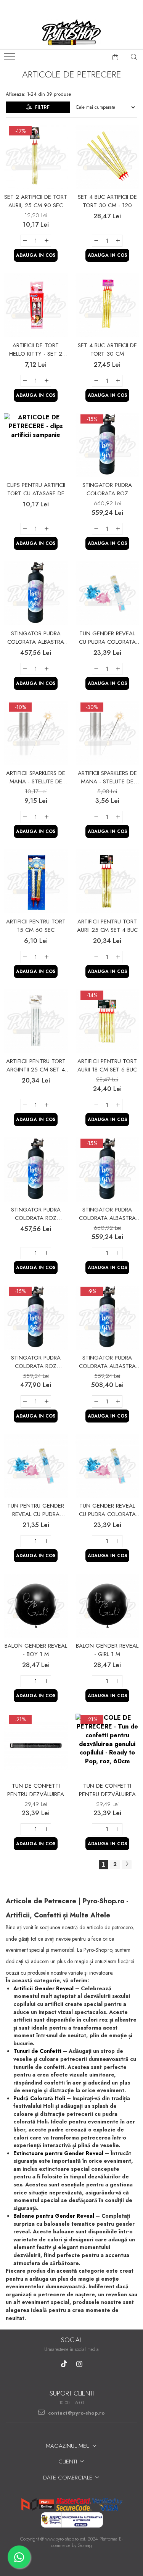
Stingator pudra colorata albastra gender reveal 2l (36, 638)
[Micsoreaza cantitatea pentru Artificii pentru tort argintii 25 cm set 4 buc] (25, 1105)
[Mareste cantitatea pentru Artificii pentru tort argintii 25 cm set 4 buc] (47, 1105)
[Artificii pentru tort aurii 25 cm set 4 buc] (108, 881)
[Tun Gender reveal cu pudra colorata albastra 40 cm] (108, 1466)
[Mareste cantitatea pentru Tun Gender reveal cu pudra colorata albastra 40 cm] (118, 1541)
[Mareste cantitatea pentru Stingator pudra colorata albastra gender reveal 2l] (47, 669)
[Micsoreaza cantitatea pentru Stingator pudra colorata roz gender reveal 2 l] (25, 1253)
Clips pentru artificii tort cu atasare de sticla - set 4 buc (36, 489)
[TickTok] (64, 2364)
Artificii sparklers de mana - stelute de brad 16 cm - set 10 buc (107, 777)
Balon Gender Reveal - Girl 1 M (107, 1650)
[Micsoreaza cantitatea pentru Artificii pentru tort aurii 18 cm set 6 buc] (96, 1105)
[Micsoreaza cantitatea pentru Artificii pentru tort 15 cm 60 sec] (25, 957)
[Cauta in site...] (134, 57)
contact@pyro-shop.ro (76, 2413)
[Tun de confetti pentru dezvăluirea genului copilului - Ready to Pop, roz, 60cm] (108, 1746)
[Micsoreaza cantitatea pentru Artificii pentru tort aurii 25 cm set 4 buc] (96, 957)
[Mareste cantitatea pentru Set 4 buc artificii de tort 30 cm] (118, 381)
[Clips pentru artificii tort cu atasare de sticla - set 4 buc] (36, 445)
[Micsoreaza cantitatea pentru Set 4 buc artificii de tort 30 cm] (96, 381)
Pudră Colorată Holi (39, 2098)
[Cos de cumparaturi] (116, 57)
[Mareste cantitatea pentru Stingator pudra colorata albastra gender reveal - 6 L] (118, 1253)
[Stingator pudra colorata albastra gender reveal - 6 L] (108, 1170)
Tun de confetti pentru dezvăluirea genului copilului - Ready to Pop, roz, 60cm (107, 1790)
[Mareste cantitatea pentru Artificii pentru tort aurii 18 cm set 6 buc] (118, 1105)
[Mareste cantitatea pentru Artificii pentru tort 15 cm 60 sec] (47, 957)
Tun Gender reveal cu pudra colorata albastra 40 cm (107, 1510)
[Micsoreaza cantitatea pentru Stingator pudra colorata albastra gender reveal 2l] (25, 669)
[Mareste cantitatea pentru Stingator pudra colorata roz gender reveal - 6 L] (118, 529)
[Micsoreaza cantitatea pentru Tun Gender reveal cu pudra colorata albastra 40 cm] (96, 1541)
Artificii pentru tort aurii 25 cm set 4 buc (107, 926)
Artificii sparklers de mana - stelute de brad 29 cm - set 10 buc (36, 777)
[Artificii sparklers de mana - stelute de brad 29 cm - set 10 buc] (36, 733)
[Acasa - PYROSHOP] (72, 32)
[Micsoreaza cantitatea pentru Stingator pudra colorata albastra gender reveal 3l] (96, 1402)
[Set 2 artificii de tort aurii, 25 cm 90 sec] (36, 157)
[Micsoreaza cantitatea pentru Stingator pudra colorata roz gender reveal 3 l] (25, 1402)
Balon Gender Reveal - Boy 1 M (36, 1650)
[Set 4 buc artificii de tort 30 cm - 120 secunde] (108, 157)
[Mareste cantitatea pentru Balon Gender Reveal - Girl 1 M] (118, 1681)
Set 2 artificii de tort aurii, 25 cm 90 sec (36, 201)
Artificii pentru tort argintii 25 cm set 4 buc (36, 1065)
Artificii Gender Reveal (43, 1988)
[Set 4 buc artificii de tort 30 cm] (108, 305)
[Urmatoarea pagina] (127, 1865)
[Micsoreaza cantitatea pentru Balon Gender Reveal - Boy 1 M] (25, 1681)
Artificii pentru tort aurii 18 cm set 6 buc (107, 1065)
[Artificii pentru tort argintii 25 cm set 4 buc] (36, 1021)
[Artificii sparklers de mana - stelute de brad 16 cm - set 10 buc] (108, 733)
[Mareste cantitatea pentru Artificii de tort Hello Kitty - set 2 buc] (47, 381)
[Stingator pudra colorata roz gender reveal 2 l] (36, 1170)
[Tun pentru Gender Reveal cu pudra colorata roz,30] (36, 1466)
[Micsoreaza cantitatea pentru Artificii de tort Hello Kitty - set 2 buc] (25, 381)
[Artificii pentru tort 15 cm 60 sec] (36, 881)
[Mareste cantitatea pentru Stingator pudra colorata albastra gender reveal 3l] (118, 1402)
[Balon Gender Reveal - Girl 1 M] (108, 1606)
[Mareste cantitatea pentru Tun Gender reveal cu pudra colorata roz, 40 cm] (118, 669)
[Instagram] (79, 2364)
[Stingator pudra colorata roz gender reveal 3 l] (36, 1318)
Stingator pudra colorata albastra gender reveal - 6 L (107, 1214)
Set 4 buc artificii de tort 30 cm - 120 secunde (107, 201)
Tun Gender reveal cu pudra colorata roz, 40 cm (107, 638)
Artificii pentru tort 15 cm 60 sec (36, 926)
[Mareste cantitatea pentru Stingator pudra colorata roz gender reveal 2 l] (47, 1253)
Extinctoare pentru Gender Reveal (58, 2153)
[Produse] (10, 59)
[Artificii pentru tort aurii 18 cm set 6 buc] (108, 1021)
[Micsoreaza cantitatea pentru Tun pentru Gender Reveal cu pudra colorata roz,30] (25, 1541)
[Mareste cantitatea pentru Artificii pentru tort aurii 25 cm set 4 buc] (118, 957)
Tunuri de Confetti (37, 2051)
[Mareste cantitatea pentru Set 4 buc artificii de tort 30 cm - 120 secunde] (118, 241)
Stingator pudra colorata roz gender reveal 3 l (36, 1362)
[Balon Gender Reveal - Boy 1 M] (36, 1606)
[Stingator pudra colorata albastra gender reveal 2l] (36, 593)
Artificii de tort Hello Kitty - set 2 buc (36, 350)
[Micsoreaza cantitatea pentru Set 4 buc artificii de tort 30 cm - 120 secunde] (96, 241)
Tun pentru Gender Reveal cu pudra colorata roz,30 (36, 1510)
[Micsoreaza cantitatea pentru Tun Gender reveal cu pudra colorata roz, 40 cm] (96, 669)
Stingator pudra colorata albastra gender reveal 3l (107, 1362)
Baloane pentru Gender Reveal (54, 2216)
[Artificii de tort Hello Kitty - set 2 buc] (36, 305)
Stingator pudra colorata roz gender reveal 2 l (36, 1214)
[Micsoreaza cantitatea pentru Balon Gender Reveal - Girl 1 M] (96, 1681)
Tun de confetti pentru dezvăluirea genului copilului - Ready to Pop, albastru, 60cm (36, 1790)
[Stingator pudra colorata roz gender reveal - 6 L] (108, 445)
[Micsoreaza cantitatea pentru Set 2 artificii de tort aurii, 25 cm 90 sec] (25, 241)
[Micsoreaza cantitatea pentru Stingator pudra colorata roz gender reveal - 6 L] (96, 529)
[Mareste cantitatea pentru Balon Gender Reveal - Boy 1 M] (47, 1681)
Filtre (41, 107)
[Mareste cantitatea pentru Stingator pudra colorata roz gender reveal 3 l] (47, 1402)
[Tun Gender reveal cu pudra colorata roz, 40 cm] (108, 593)
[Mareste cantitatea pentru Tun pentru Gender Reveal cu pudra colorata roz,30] (47, 1541)
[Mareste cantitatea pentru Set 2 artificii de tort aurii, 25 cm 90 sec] (47, 241)
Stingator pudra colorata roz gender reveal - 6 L (107, 489)
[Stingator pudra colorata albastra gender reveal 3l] (108, 1318)
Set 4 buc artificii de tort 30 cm (107, 350)
